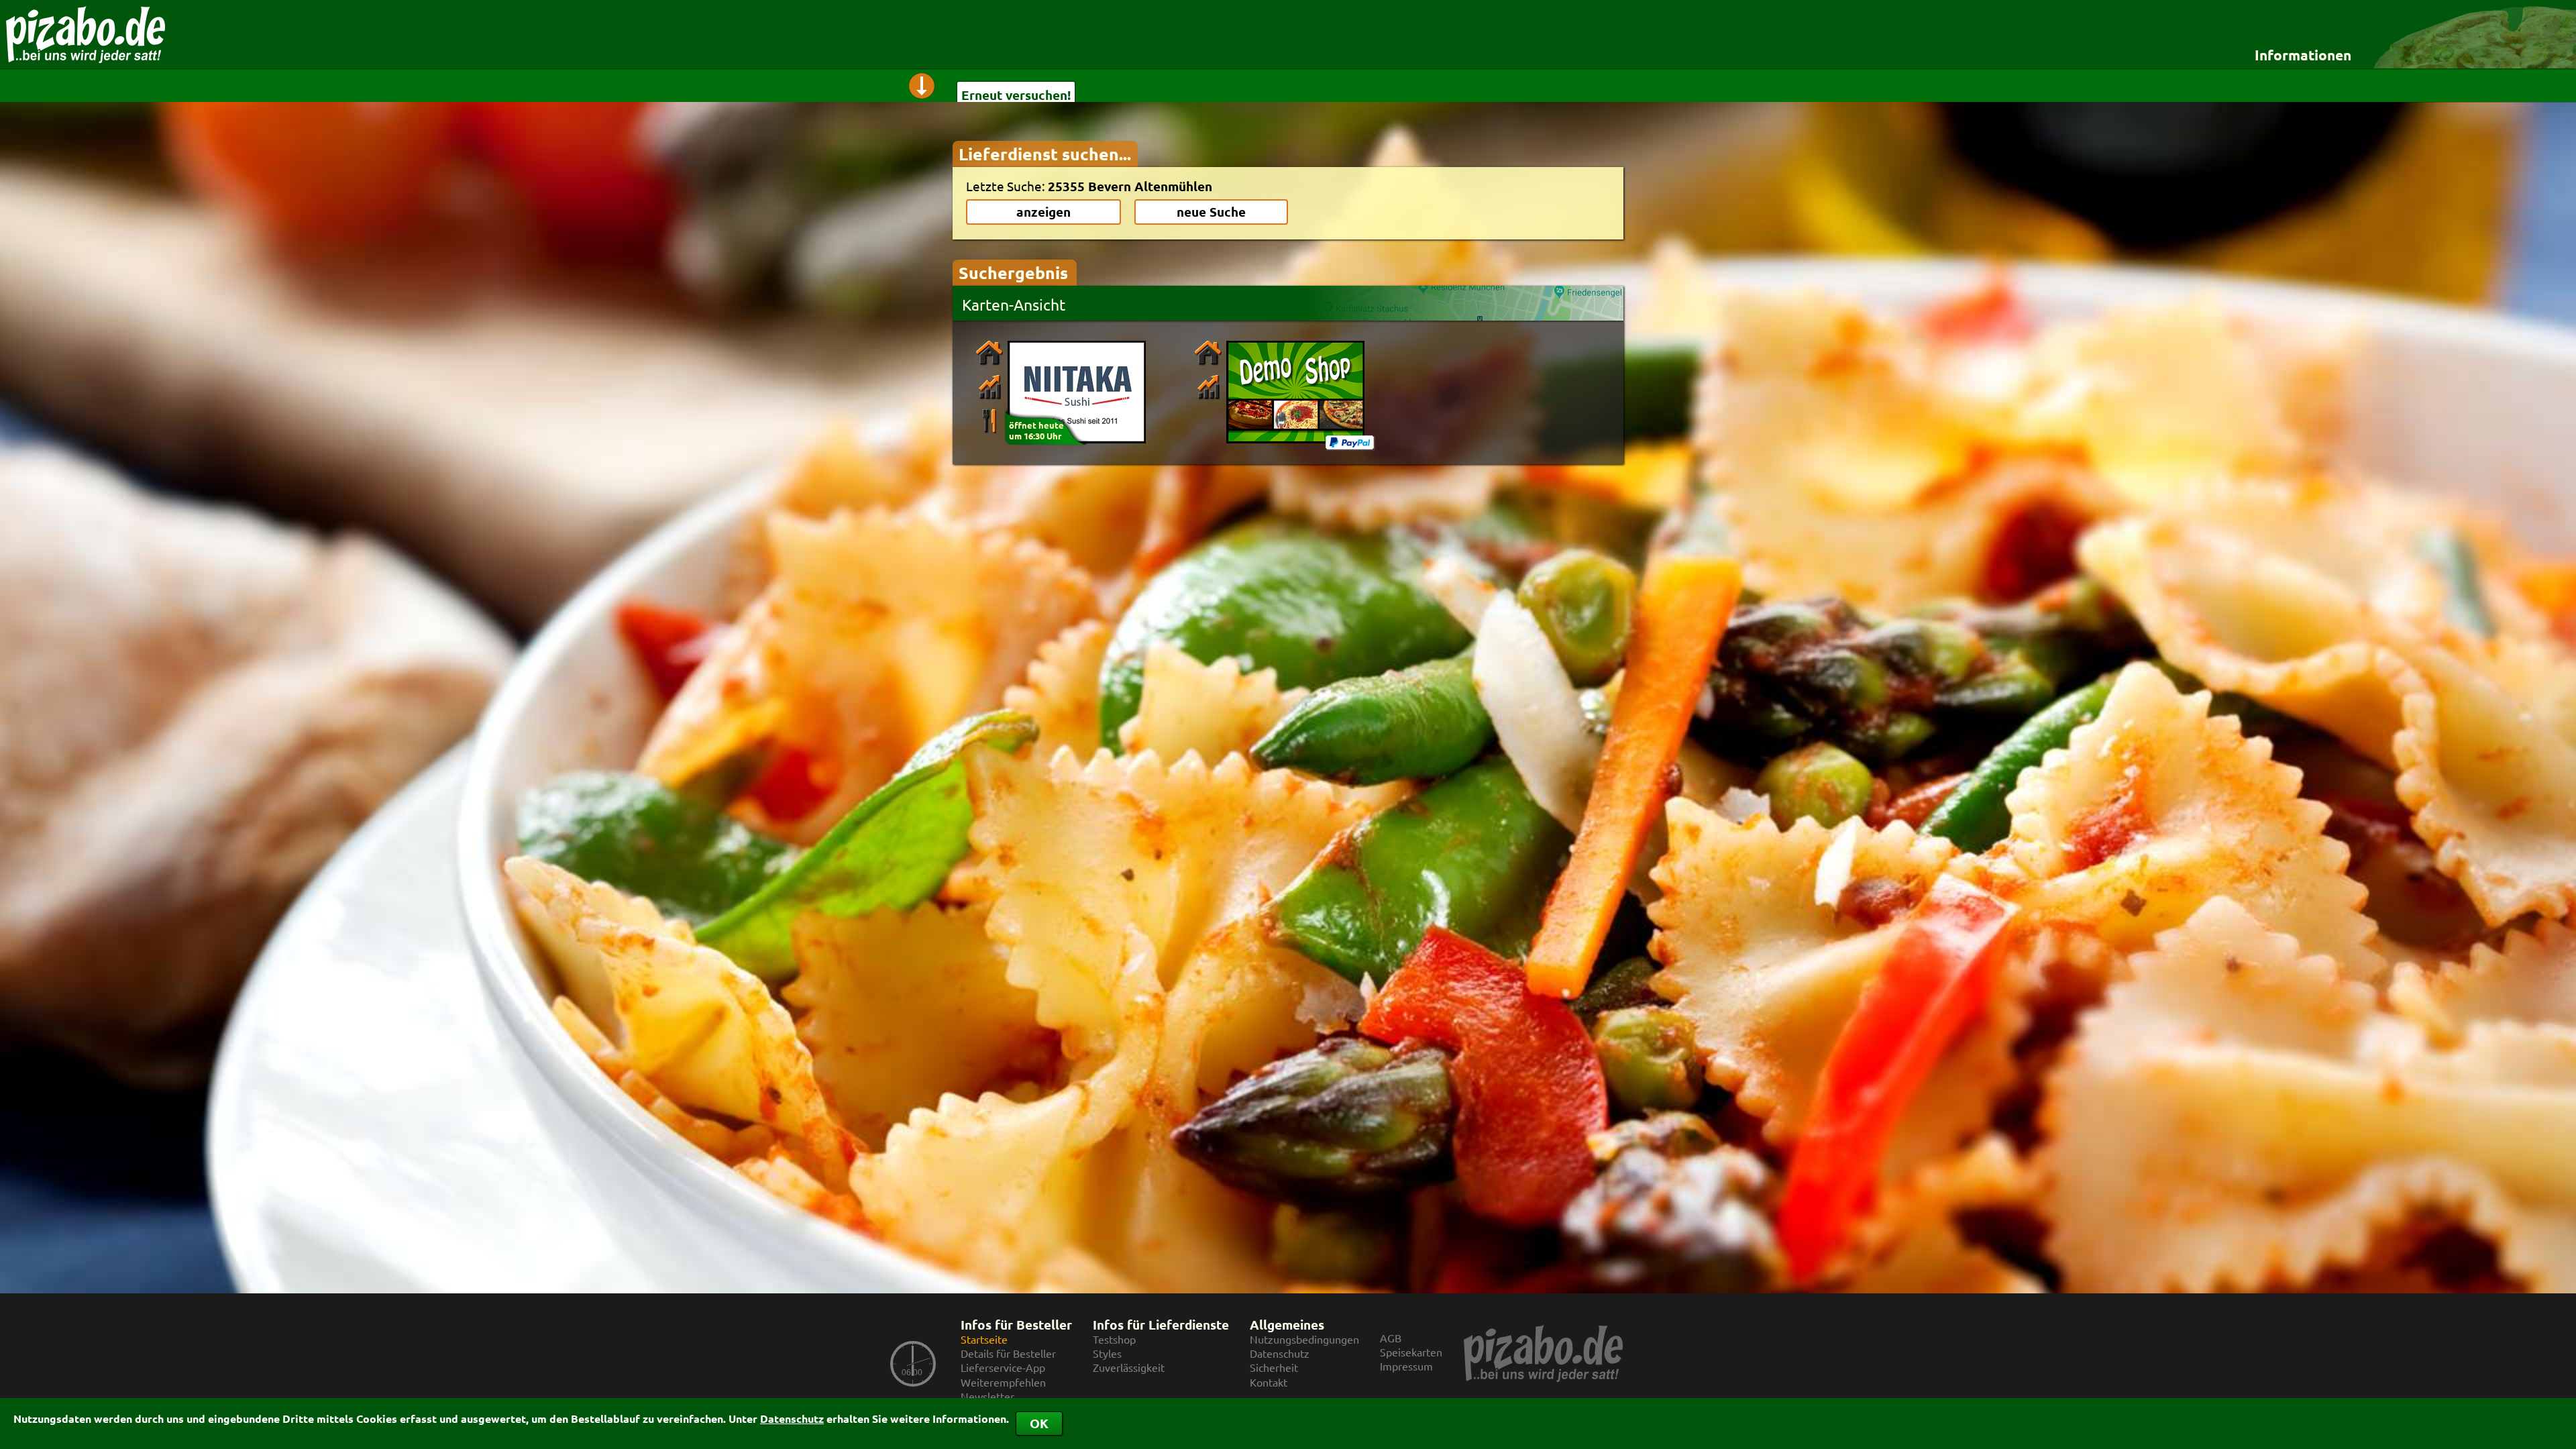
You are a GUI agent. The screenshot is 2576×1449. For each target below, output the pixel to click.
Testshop (1114, 1339)
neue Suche (1211, 212)
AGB (1391, 1338)
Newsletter (987, 1396)
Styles (1107, 1353)
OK (1039, 1423)
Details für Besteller (1008, 1353)
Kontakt (1269, 1382)
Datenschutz (792, 1418)
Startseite (984, 1339)
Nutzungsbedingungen (1304, 1339)
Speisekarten (1411, 1352)
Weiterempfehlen (1003, 1382)
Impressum (1406, 1366)
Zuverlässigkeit (1129, 1367)
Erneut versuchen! (1016, 95)
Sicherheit (1274, 1367)
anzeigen (1043, 212)
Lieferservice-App (1003, 1367)
